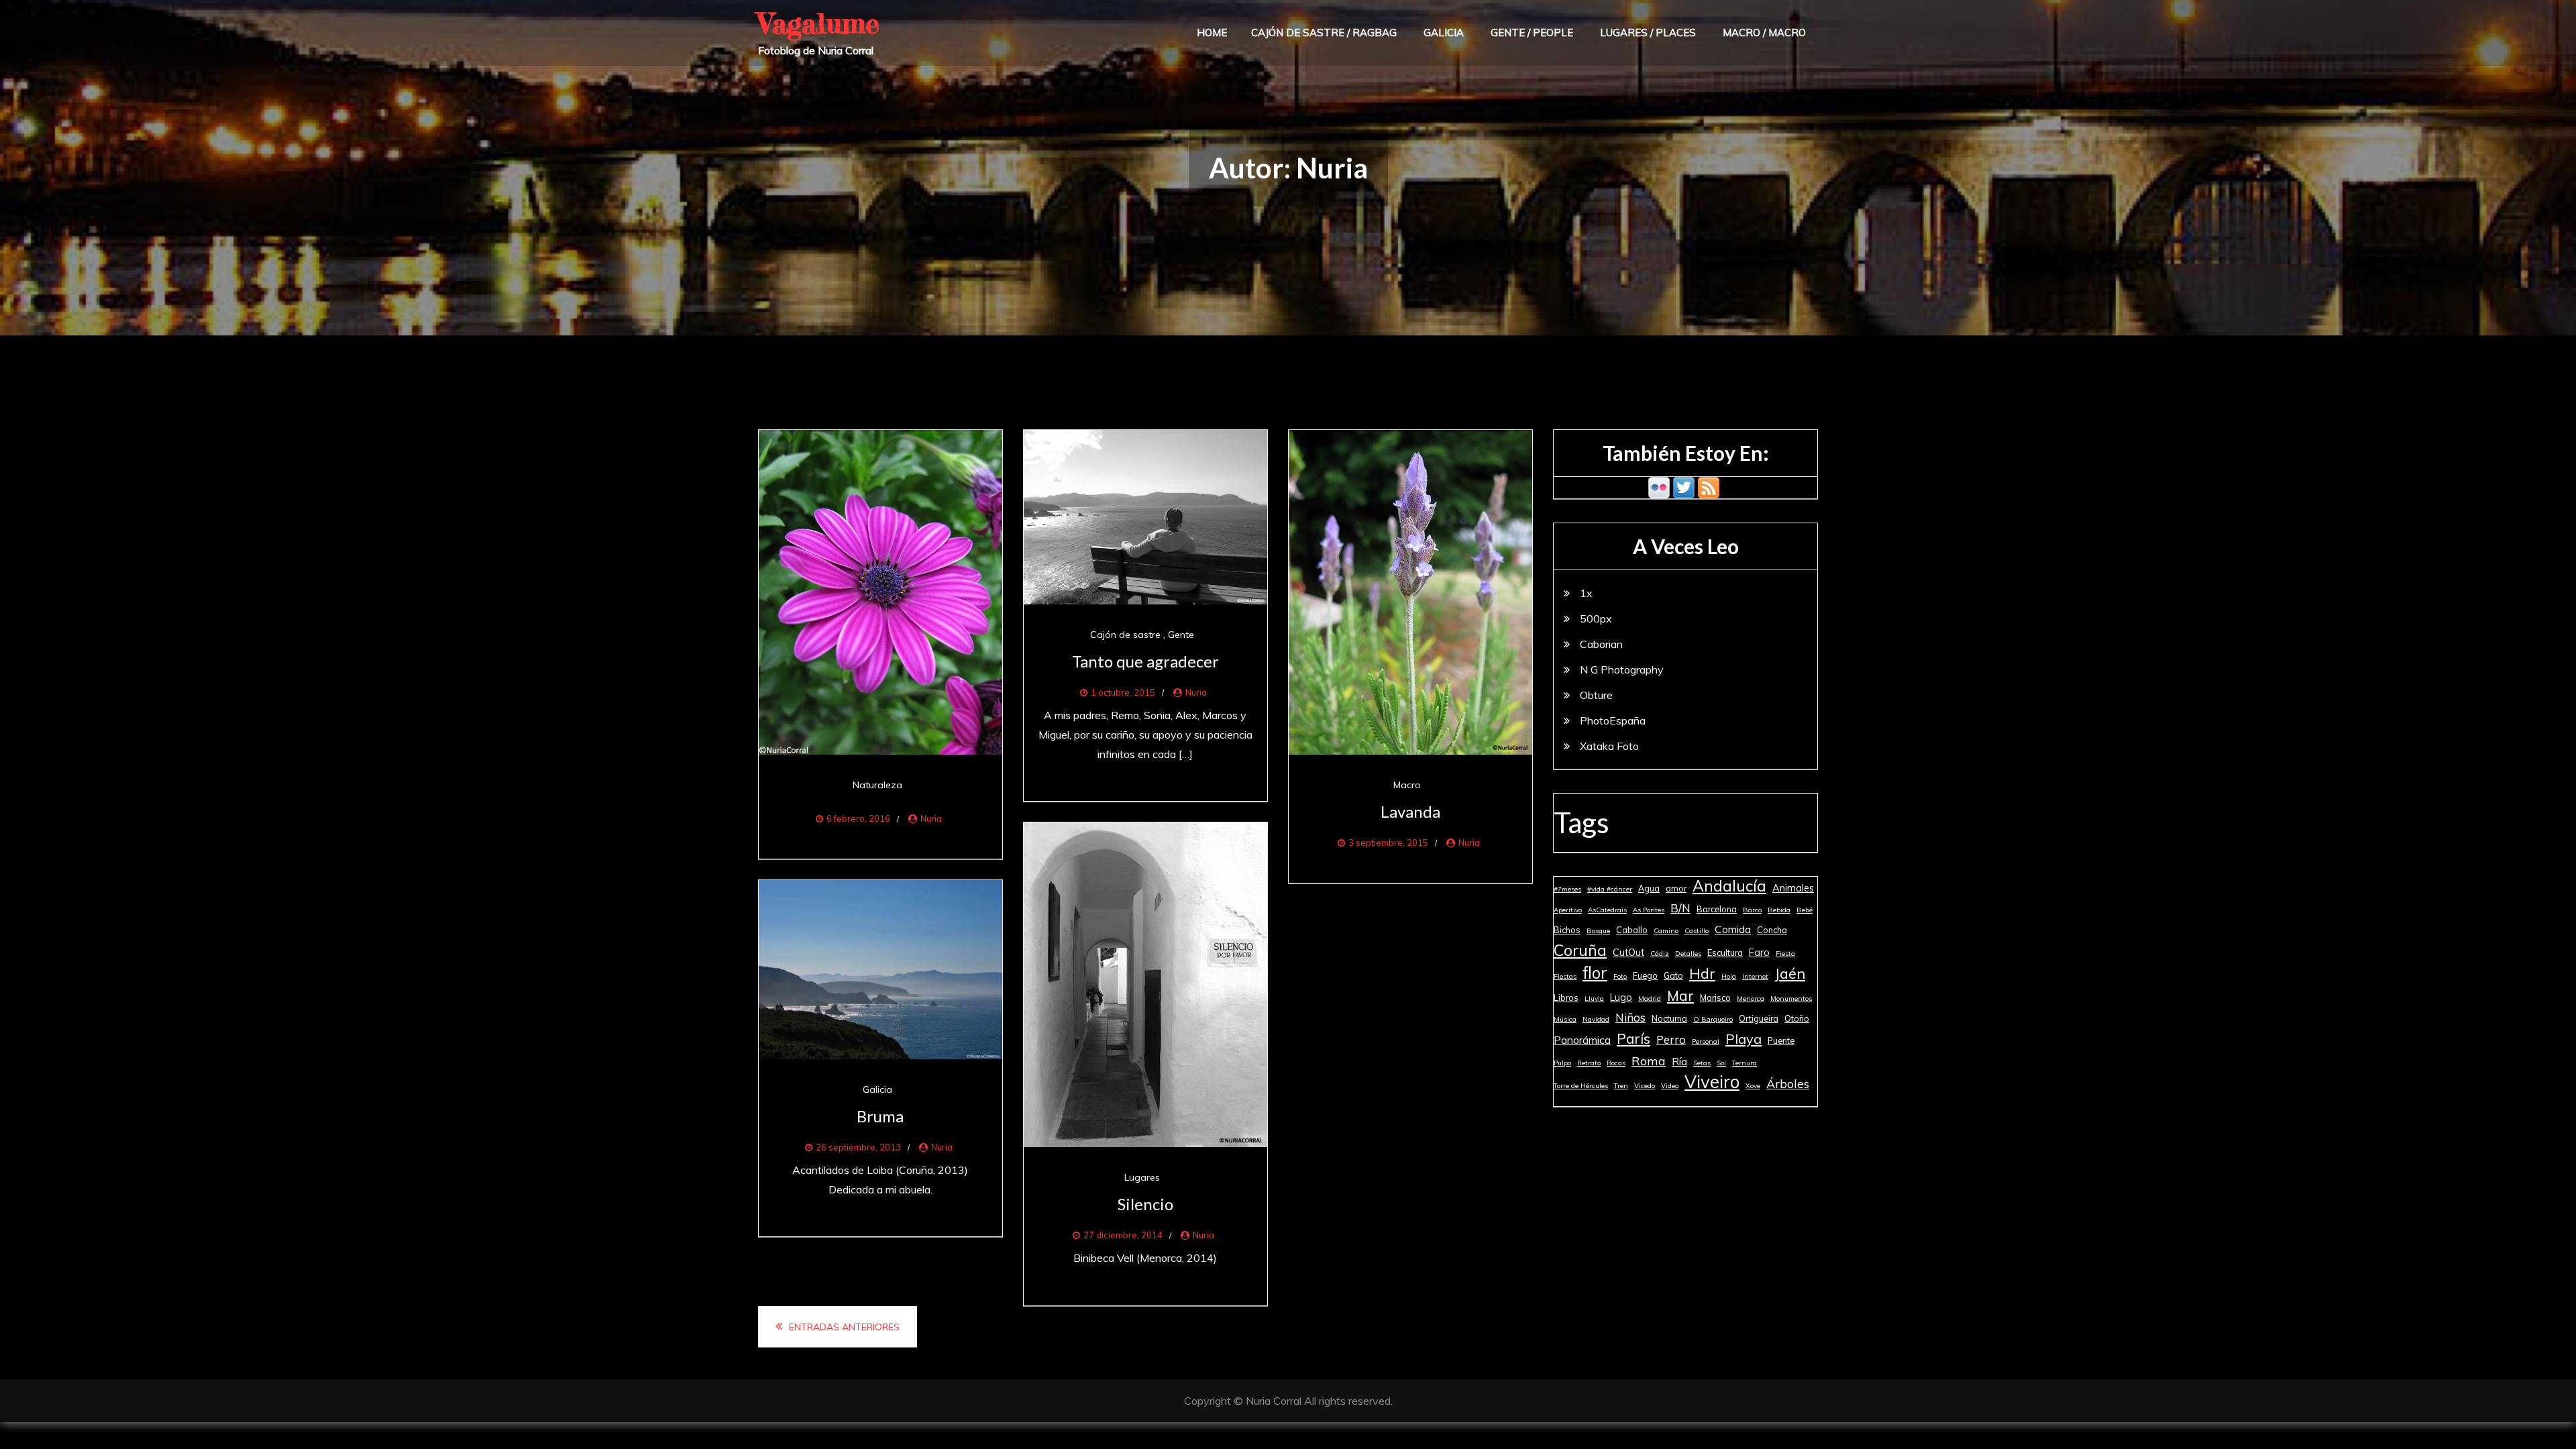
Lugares (1142, 1177)
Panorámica (1582, 1040)
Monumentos (1791, 999)
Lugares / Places (1648, 33)
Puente (1781, 1040)
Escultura (1725, 953)
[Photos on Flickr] (1659, 486)
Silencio (1145, 1204)
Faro (1759, 953)
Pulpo (1562, 1063)
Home (1212, 33)
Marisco (1715, 998)
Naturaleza (877, 785)
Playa (1743, 1039)
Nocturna (1669, 1018)
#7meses (1567, 889)
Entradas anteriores (844, 1327)
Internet (1755, 976)
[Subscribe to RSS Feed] (1709, 486)
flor (1595, 973)
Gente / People (1532, 33)
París (1633, 1038)
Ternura (1745, 1063)
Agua (1649, 888)
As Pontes (1649, 910)
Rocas (1616, 1063)
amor (1676, 888)
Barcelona (1717, 909)
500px (1596, 619)
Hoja (1729, 976)
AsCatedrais (1607, 910)
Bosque (1598, 931)
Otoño (1797, 1018)
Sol (1721, 1063)
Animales (1793, 888)
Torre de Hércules (1581, 1086)
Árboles (1788, 1083)
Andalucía (1729, 886)
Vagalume (819, 23)
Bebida (1779, 910)
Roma (1649, 1061)
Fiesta (1785, 954)
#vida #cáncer (1610, 889)
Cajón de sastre (1125, 635)
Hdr (1702, 973)
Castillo (1697, 931)
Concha (1772, 930)
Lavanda (1410, 811)
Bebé (1805, 910)
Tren (1621, 1086)
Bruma (880, 1116)
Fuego (1645, 975)
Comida (1733, 929)
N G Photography (1622, 669)
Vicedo (1645, 1086)
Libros (1566, 998)
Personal (1706, 1041)
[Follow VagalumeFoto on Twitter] (1684, 486)
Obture (1596, 695)
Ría (1679, 1061)
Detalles (1688, 954)
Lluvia (1594, 999)
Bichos (1567, 930)
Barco (1752, 910)
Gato (1673, 975)
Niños (1630, 1017)
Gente (1181, 635)
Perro (1671, 1039)
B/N (1680, 908)
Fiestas (1565, 976)
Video (1670, 1086)
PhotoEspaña (1613, 720)
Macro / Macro (1764, 33)
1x (1586, 593)
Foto (1620, 976)
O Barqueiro (1713, 1019)
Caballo (1632, 930)
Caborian (1601, 644)
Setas (1702, 1063)
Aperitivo (1568, 910)
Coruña (1580, 950)
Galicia (1444, 33)
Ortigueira (1759, 1018)
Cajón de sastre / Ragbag (1324, 33)
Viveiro (1712, 1082)
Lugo (1621, 998)
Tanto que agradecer (1145, 661)
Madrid (1650, 999)
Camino (1666, 931)
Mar (1680, 996)
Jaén (1790, 973)
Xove (1753, 1086)
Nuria (931, 818)
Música (1565, 1019)
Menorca (1751, 999)
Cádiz (1660, 954)
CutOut (1628, 953)
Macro (1407, 785)
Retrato (1589, 1063)
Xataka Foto (1609, 746)
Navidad (1596, 1019)
